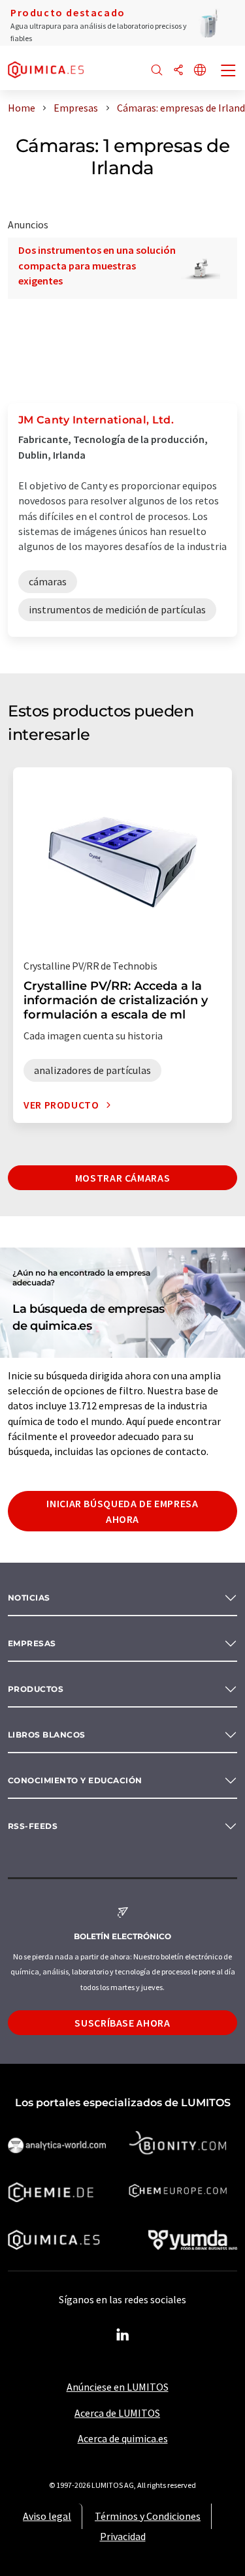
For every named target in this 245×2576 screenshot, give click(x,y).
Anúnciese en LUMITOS (118, 2387)
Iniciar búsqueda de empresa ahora (122, 1511)
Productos (36, 1689)
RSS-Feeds (33, 1826)
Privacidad (123, 2536)
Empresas (32, 1643)
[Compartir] (178, 71)
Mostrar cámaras (123, 1178)
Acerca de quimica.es (123, 2438)
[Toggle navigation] (229, 72)
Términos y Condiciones (148, 2516)
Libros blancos (47, 1735)
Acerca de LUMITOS (117, 2413)
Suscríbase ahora (122, 2023)
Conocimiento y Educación (75, 1780)
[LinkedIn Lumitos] (123, 2335)
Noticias (29, 1598)
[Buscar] (157, 71)
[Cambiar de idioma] (200, 71)
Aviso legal (47, 2516)
